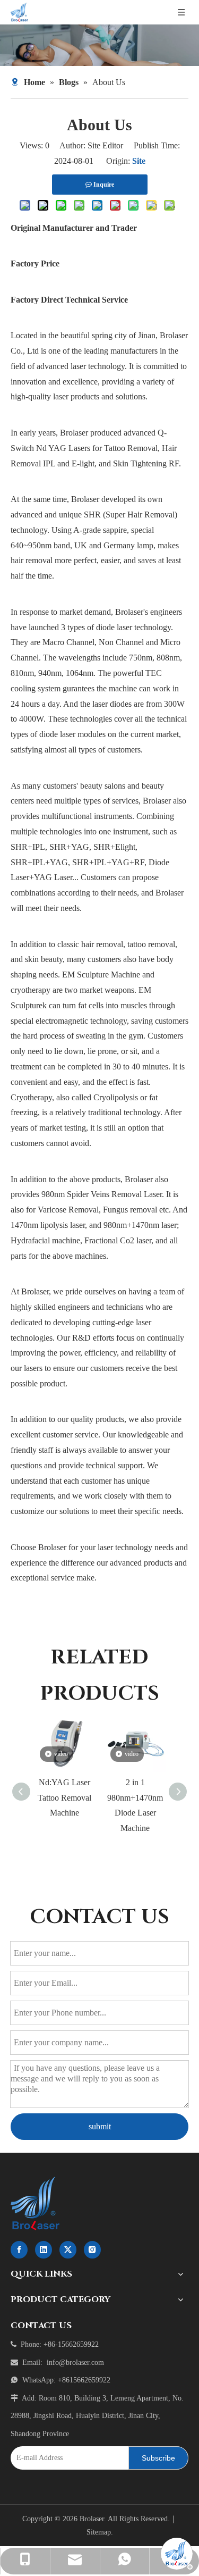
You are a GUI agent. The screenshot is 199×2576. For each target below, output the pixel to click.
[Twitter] (68, 2250)
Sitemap (99, 2532)
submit (100, 2126)
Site (139, 161)
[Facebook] (19, 2250)
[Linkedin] (44, 2250)
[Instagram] (92, 2250)
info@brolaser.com (75, 2362)
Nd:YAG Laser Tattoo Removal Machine (64, 1798)
